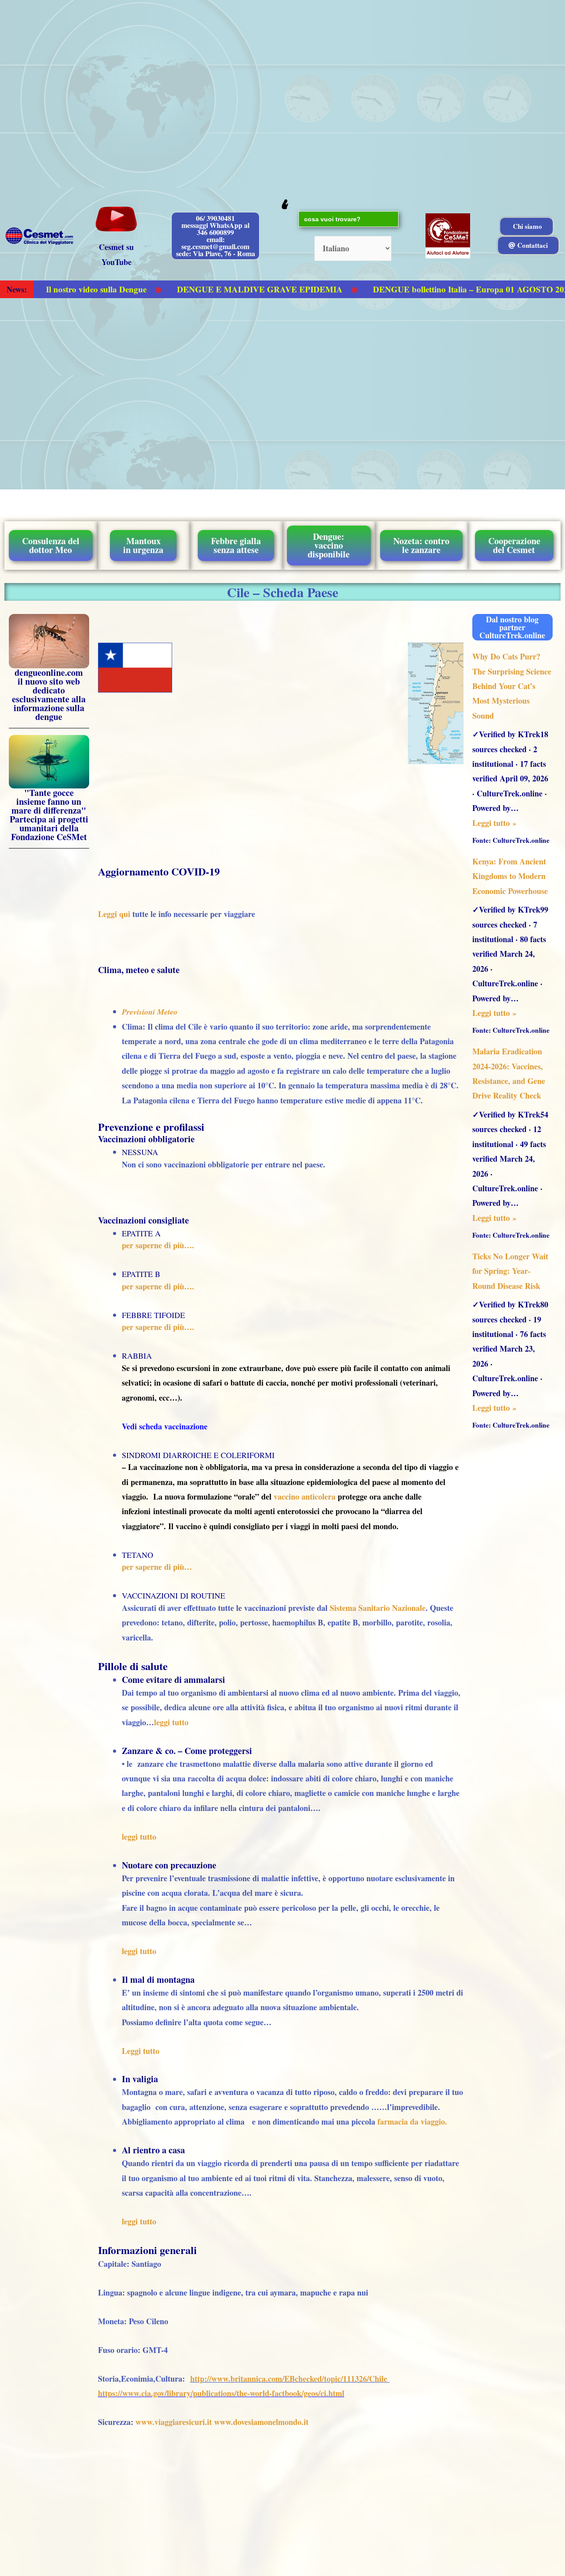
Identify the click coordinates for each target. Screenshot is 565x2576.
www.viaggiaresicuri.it (174, 2422)
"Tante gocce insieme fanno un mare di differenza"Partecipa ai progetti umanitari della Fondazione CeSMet (49, 815)
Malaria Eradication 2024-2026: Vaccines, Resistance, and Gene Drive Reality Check (509, 1073)
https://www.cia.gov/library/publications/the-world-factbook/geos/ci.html (221, 2393)
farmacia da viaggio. (412, 2121)
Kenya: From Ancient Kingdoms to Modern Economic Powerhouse (510, 876)
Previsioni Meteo (150, 1012)
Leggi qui (114, 914)
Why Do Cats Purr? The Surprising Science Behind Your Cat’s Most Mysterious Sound (512, 686)
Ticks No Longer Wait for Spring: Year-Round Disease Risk (510, 1271)
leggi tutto (171, 1722)
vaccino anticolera (305, 1496)
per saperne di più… (157, 1567)
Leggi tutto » (494, 823)
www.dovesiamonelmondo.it (261, 2422)
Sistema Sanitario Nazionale (378, 1608)
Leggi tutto (141, 2051)
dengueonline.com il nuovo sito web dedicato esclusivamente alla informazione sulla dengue (49, 695)
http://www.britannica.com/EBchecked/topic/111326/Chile (289, 2379)
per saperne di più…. (158, 1245)
